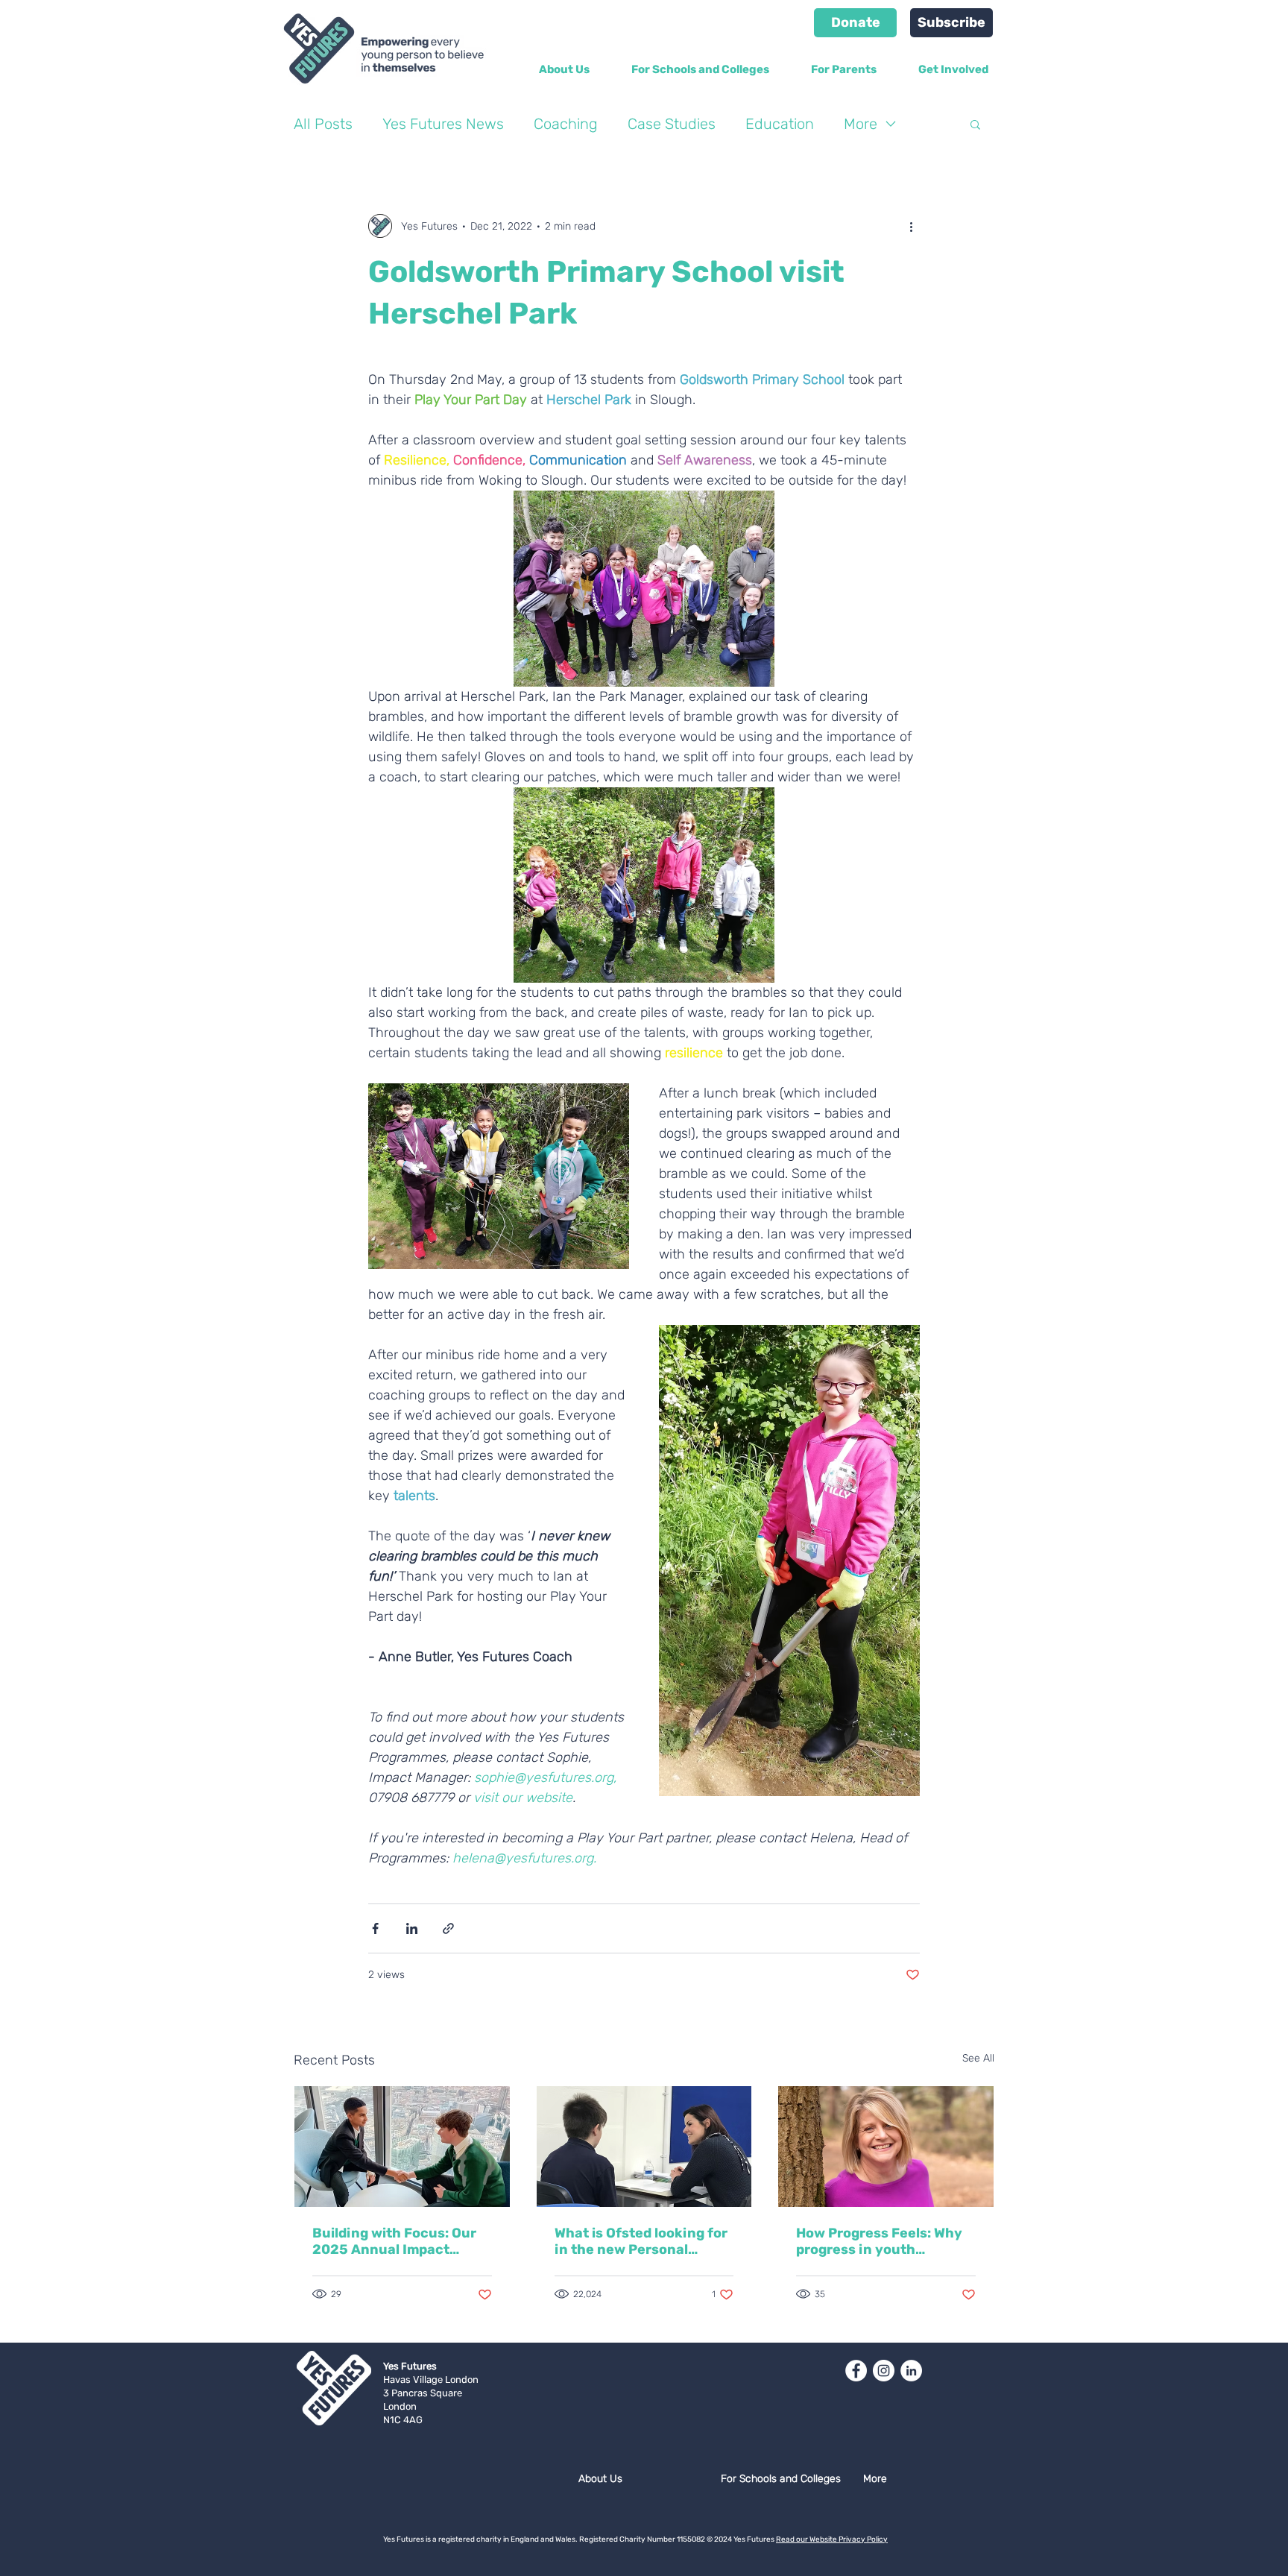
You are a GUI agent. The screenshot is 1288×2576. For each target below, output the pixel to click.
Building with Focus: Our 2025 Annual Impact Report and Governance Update (394, 2241)
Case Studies (672, 124)
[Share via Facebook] (375, 1928)
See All (978, 2058)
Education (780, 124)
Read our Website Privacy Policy (832, 2539)
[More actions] (911, 226)
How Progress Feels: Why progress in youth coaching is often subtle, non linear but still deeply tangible (881, 2241)
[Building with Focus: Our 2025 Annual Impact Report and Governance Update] (402, 2147)
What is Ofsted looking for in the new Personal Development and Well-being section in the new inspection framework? (641, 2241)
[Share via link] (448, 1928)
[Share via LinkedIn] (412, 1928)
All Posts (323, 124)
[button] (975, 124)
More (861, 124)
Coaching (566, 124)
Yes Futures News (443, 124)
